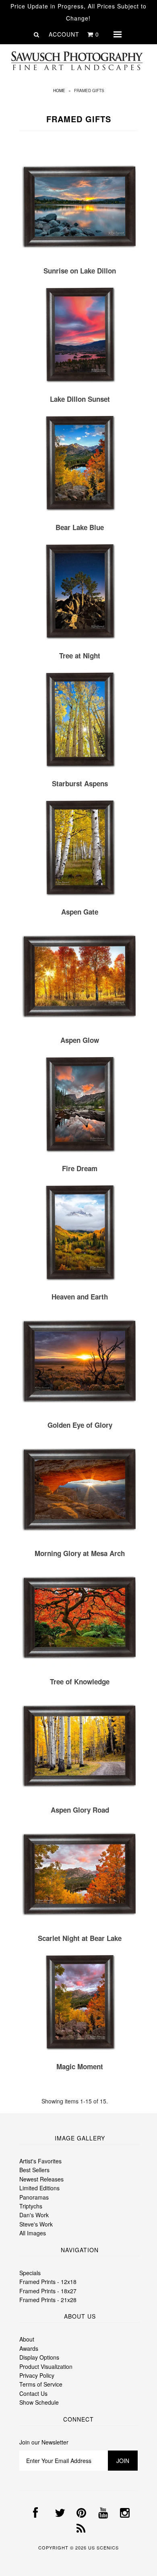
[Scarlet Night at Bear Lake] (80, 1876)
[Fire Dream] (80, 1106)
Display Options (39, 2357)
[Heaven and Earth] (80, 1234)
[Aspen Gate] (80, 849)
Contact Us (33, 2393)
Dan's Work (34, 2215)
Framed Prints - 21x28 (48, 2300)
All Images (33, 2233)
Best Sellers (34, 2170)
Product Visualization (46, 2366)
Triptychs (31, 2206)
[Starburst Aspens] (80, 721)
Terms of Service (41, 2384)
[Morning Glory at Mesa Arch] (80, 1491)
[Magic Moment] (80, 2004)
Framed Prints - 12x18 (48, 2282)
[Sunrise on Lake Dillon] (80, 208)
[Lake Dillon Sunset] (80, 336)
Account (64, 34)
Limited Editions (39, 2188)
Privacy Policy (37, 2375)
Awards (29, 2348)
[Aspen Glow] (80, 978)
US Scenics (103, 2547)
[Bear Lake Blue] (80, 465)
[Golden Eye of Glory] (80, 1362)
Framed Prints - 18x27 (48, 2291)
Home (59, 90)
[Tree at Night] (80, 593)
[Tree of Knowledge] (80, 1619)
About (27, 2339)
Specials (30, 2273)
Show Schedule (39, 2402)
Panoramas (34, 2197)
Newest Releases (41, 2179)
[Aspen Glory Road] (80, 1747)
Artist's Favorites (40, 2161)
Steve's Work (36, 2224)
